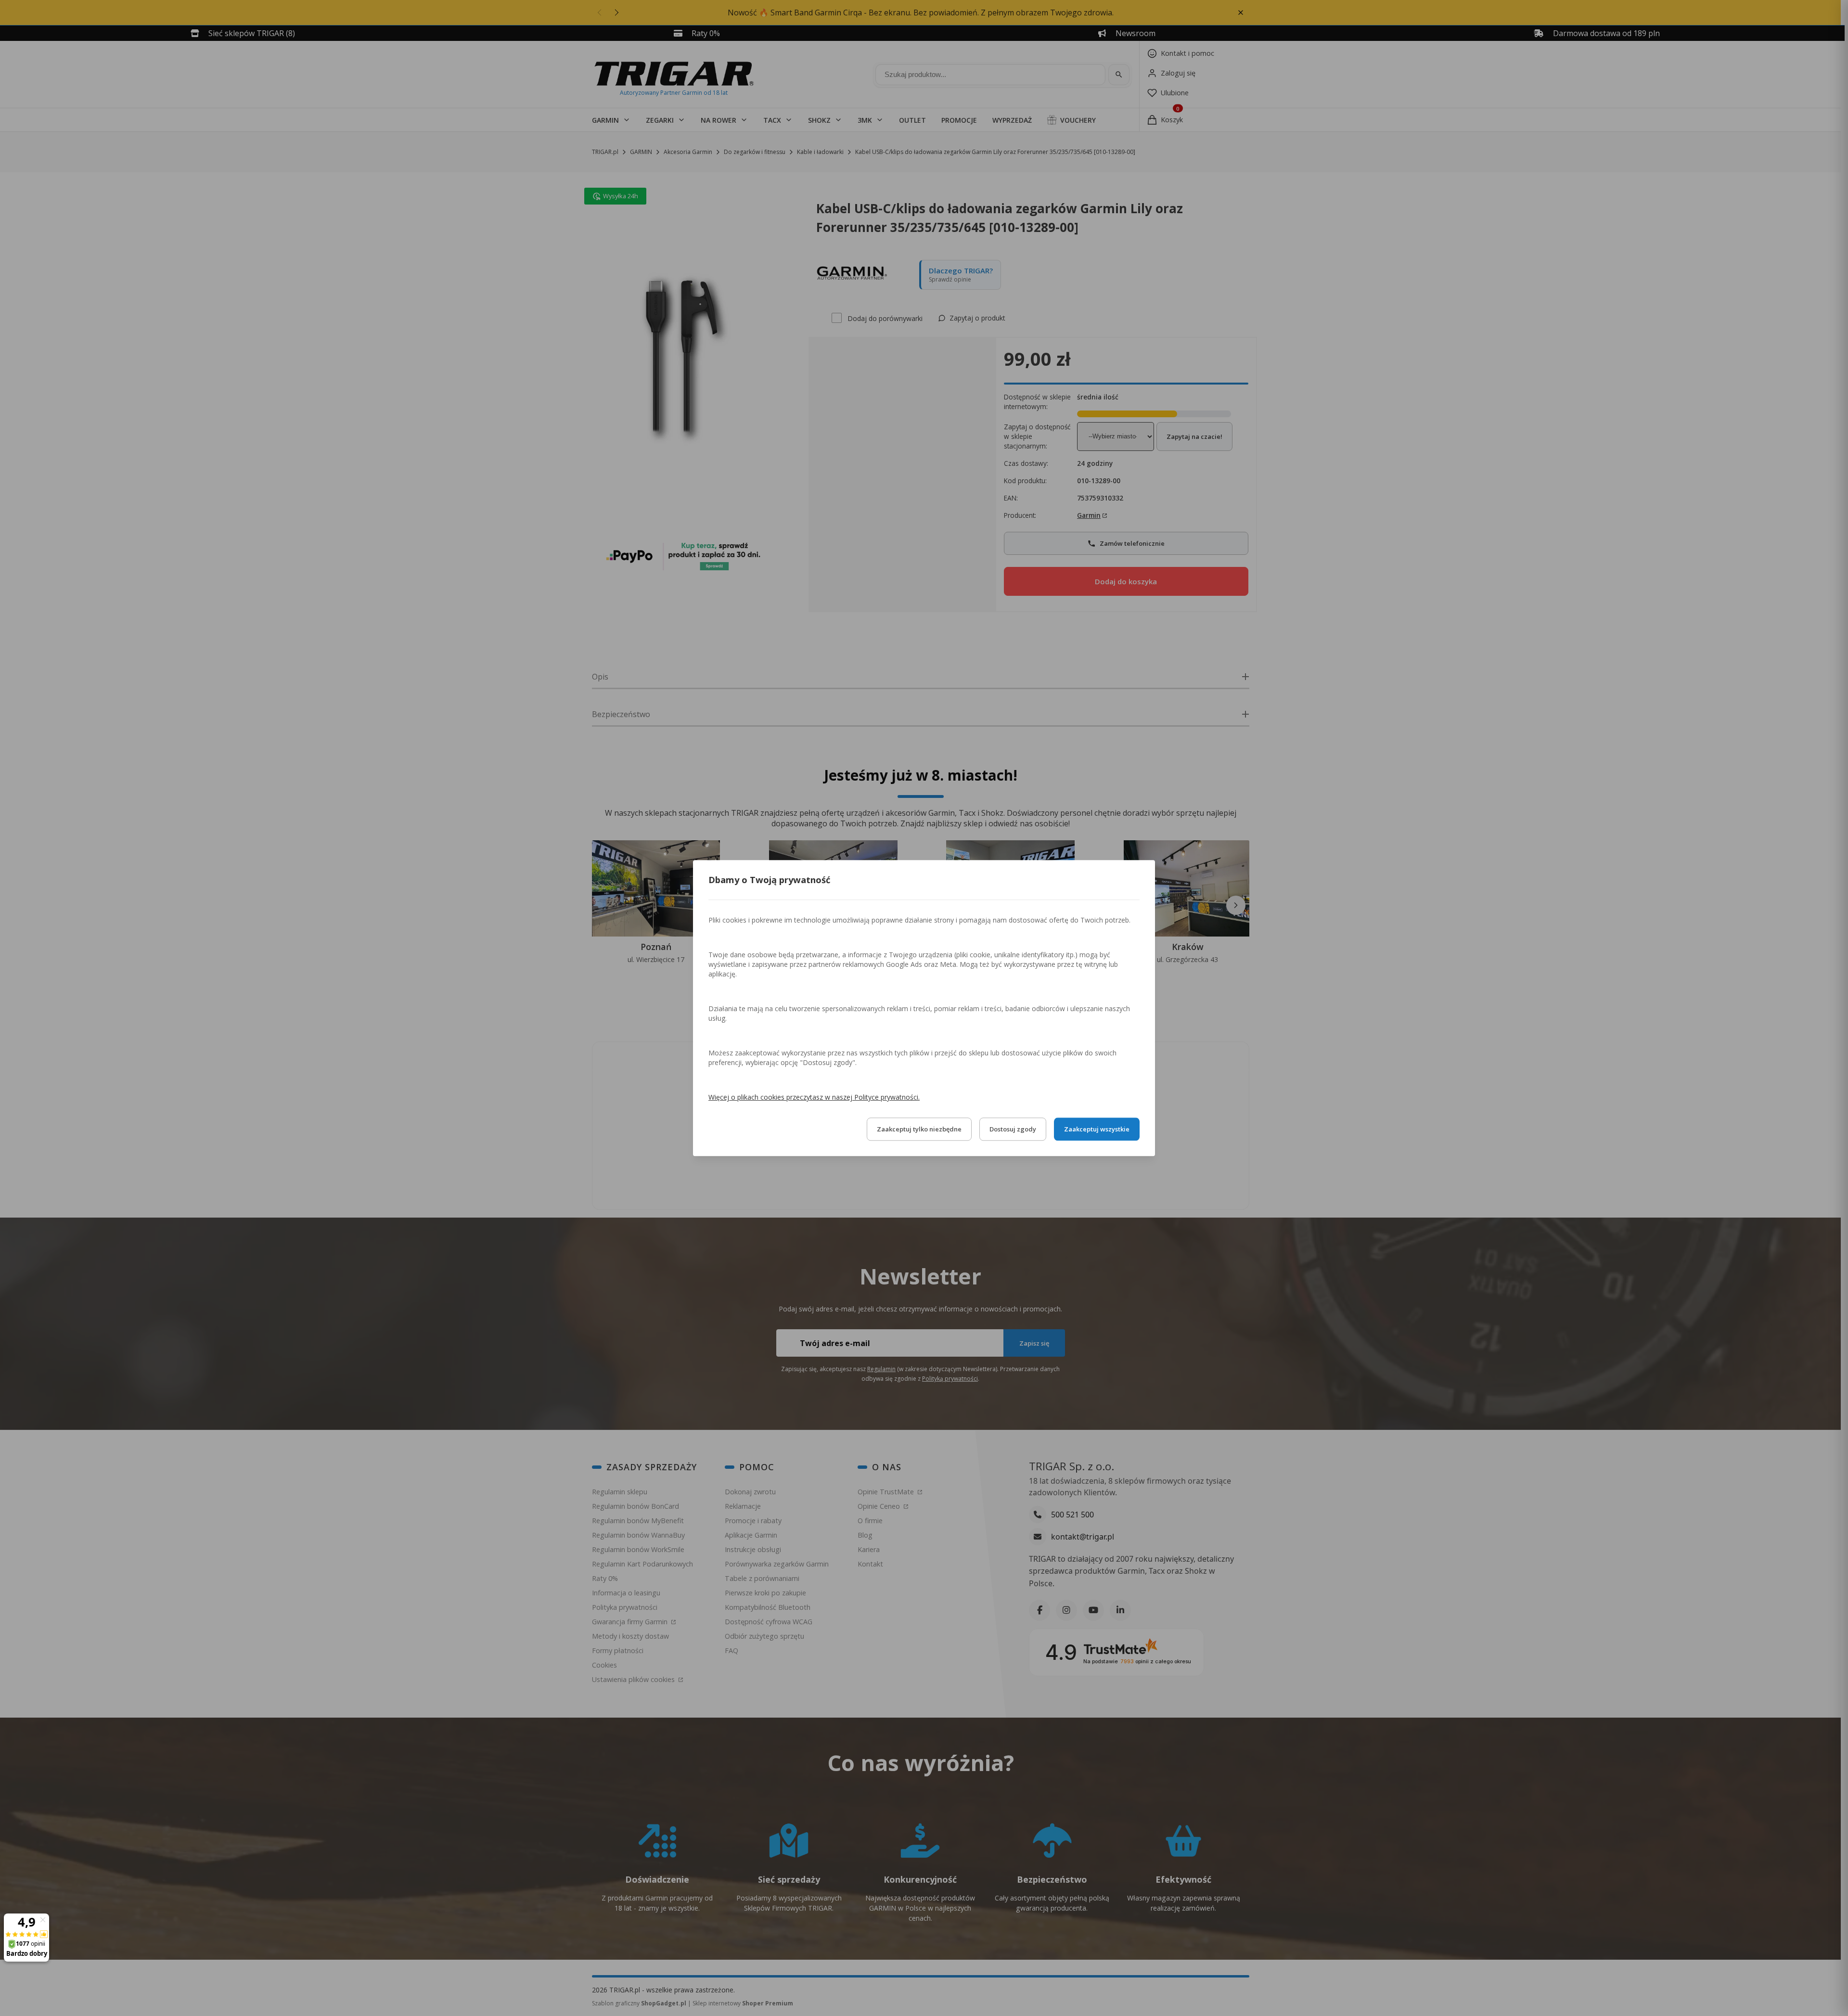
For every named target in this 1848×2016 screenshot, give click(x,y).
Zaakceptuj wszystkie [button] (1097, 1129)
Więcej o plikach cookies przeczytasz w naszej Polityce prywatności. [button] (814, 1097)
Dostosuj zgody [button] (1013, 1129)
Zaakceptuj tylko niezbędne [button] (919, 1129)
